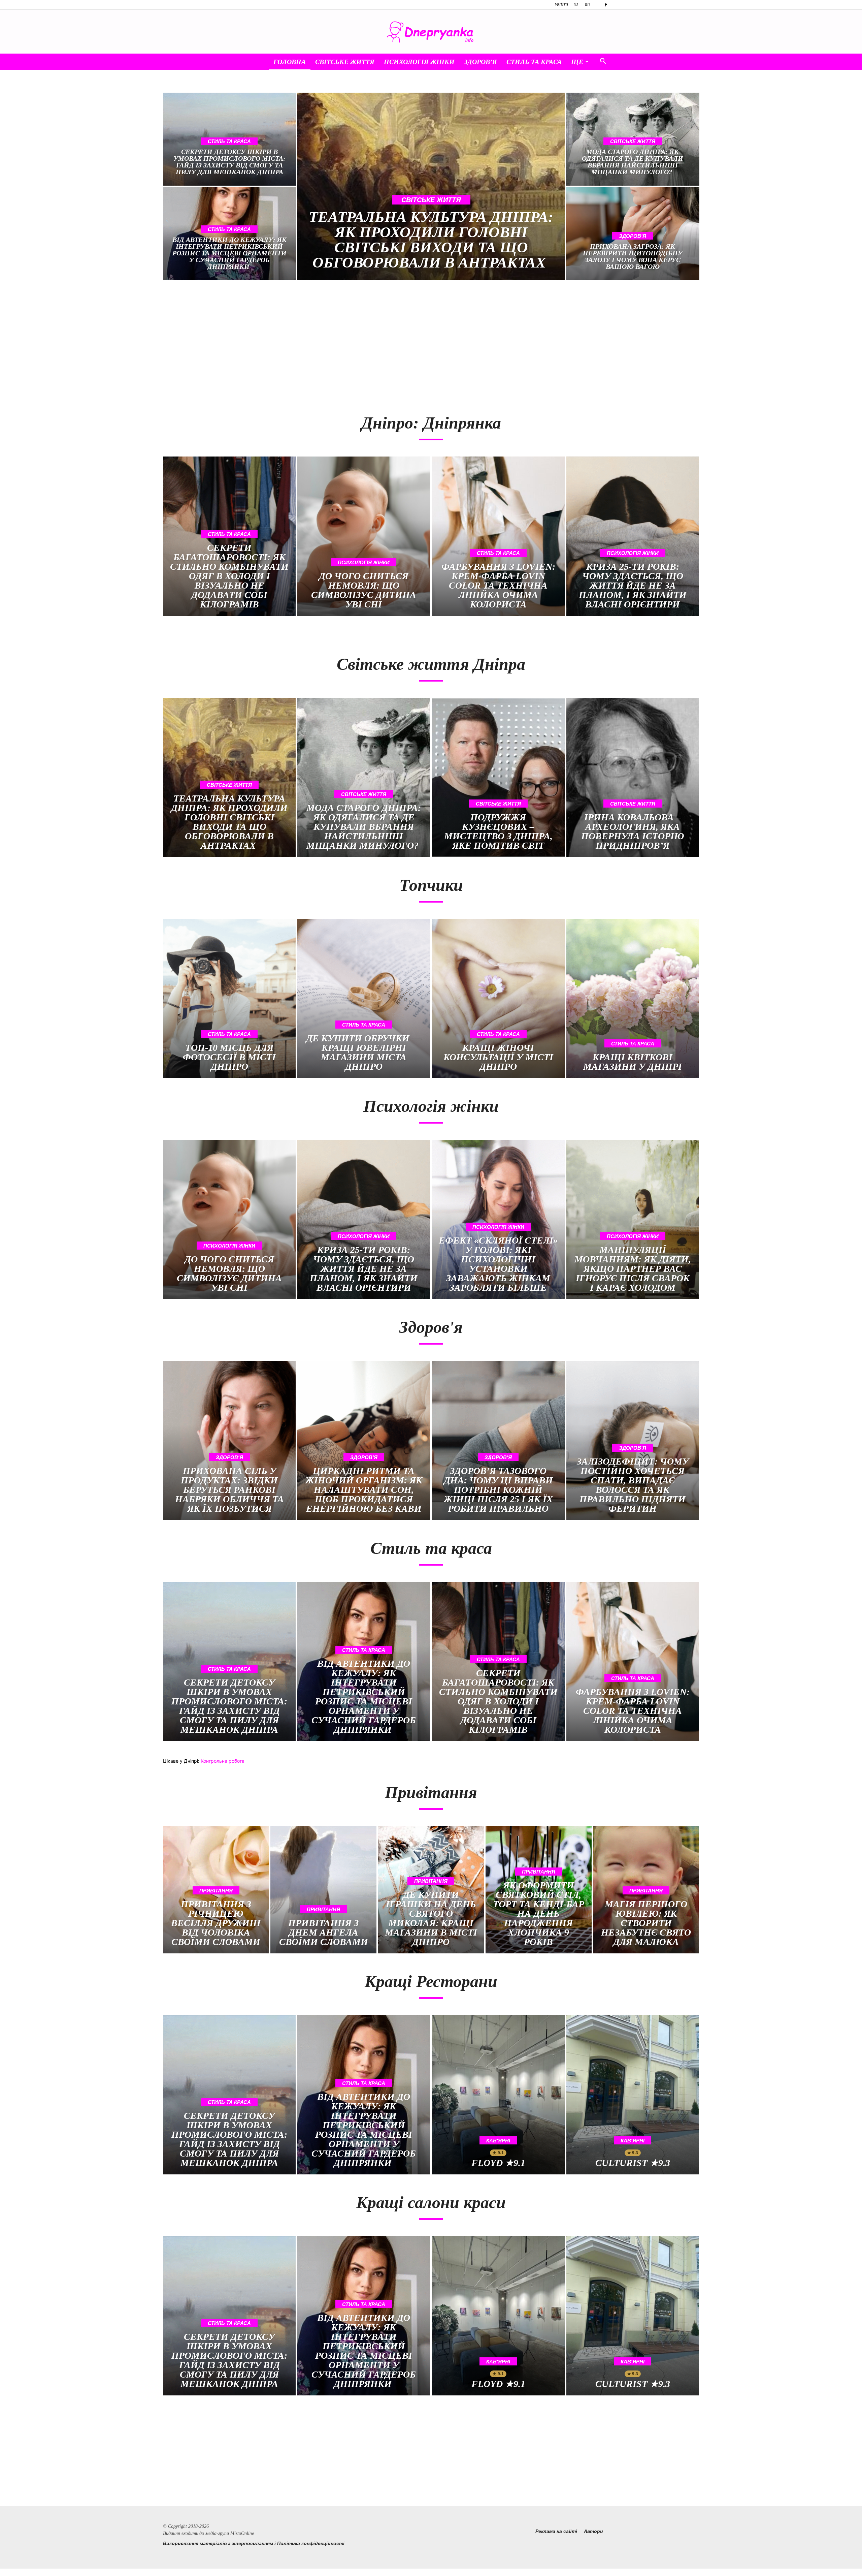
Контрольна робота (223, 1761)
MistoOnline (242, 2533)
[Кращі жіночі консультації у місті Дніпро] (498, 998)
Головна (290, 62)
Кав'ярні (498, 2141)
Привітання (216, 1891)
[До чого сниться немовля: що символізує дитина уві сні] (364, 536)
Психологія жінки (419, 62)
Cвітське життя (345, 62)
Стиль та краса (534, 62)
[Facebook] (606, 5)
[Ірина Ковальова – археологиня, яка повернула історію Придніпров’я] (633, 777)
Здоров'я (633, 236)
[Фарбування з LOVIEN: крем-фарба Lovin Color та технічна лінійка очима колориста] (498, 536)
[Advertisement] (294, 344)
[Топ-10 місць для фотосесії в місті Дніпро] (229, 998)
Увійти (561, 5)
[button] (603, 62)
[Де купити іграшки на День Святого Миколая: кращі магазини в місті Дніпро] (431, 1890)
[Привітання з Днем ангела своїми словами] (323, 1890)
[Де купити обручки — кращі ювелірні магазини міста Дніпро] (364, 998)
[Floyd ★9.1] (498, 2095)
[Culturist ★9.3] (633, 2095)
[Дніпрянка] (431, 32)
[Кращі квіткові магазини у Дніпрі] (633, 998)
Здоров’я (480, 62)
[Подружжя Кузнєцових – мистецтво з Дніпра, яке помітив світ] (498, 777)
